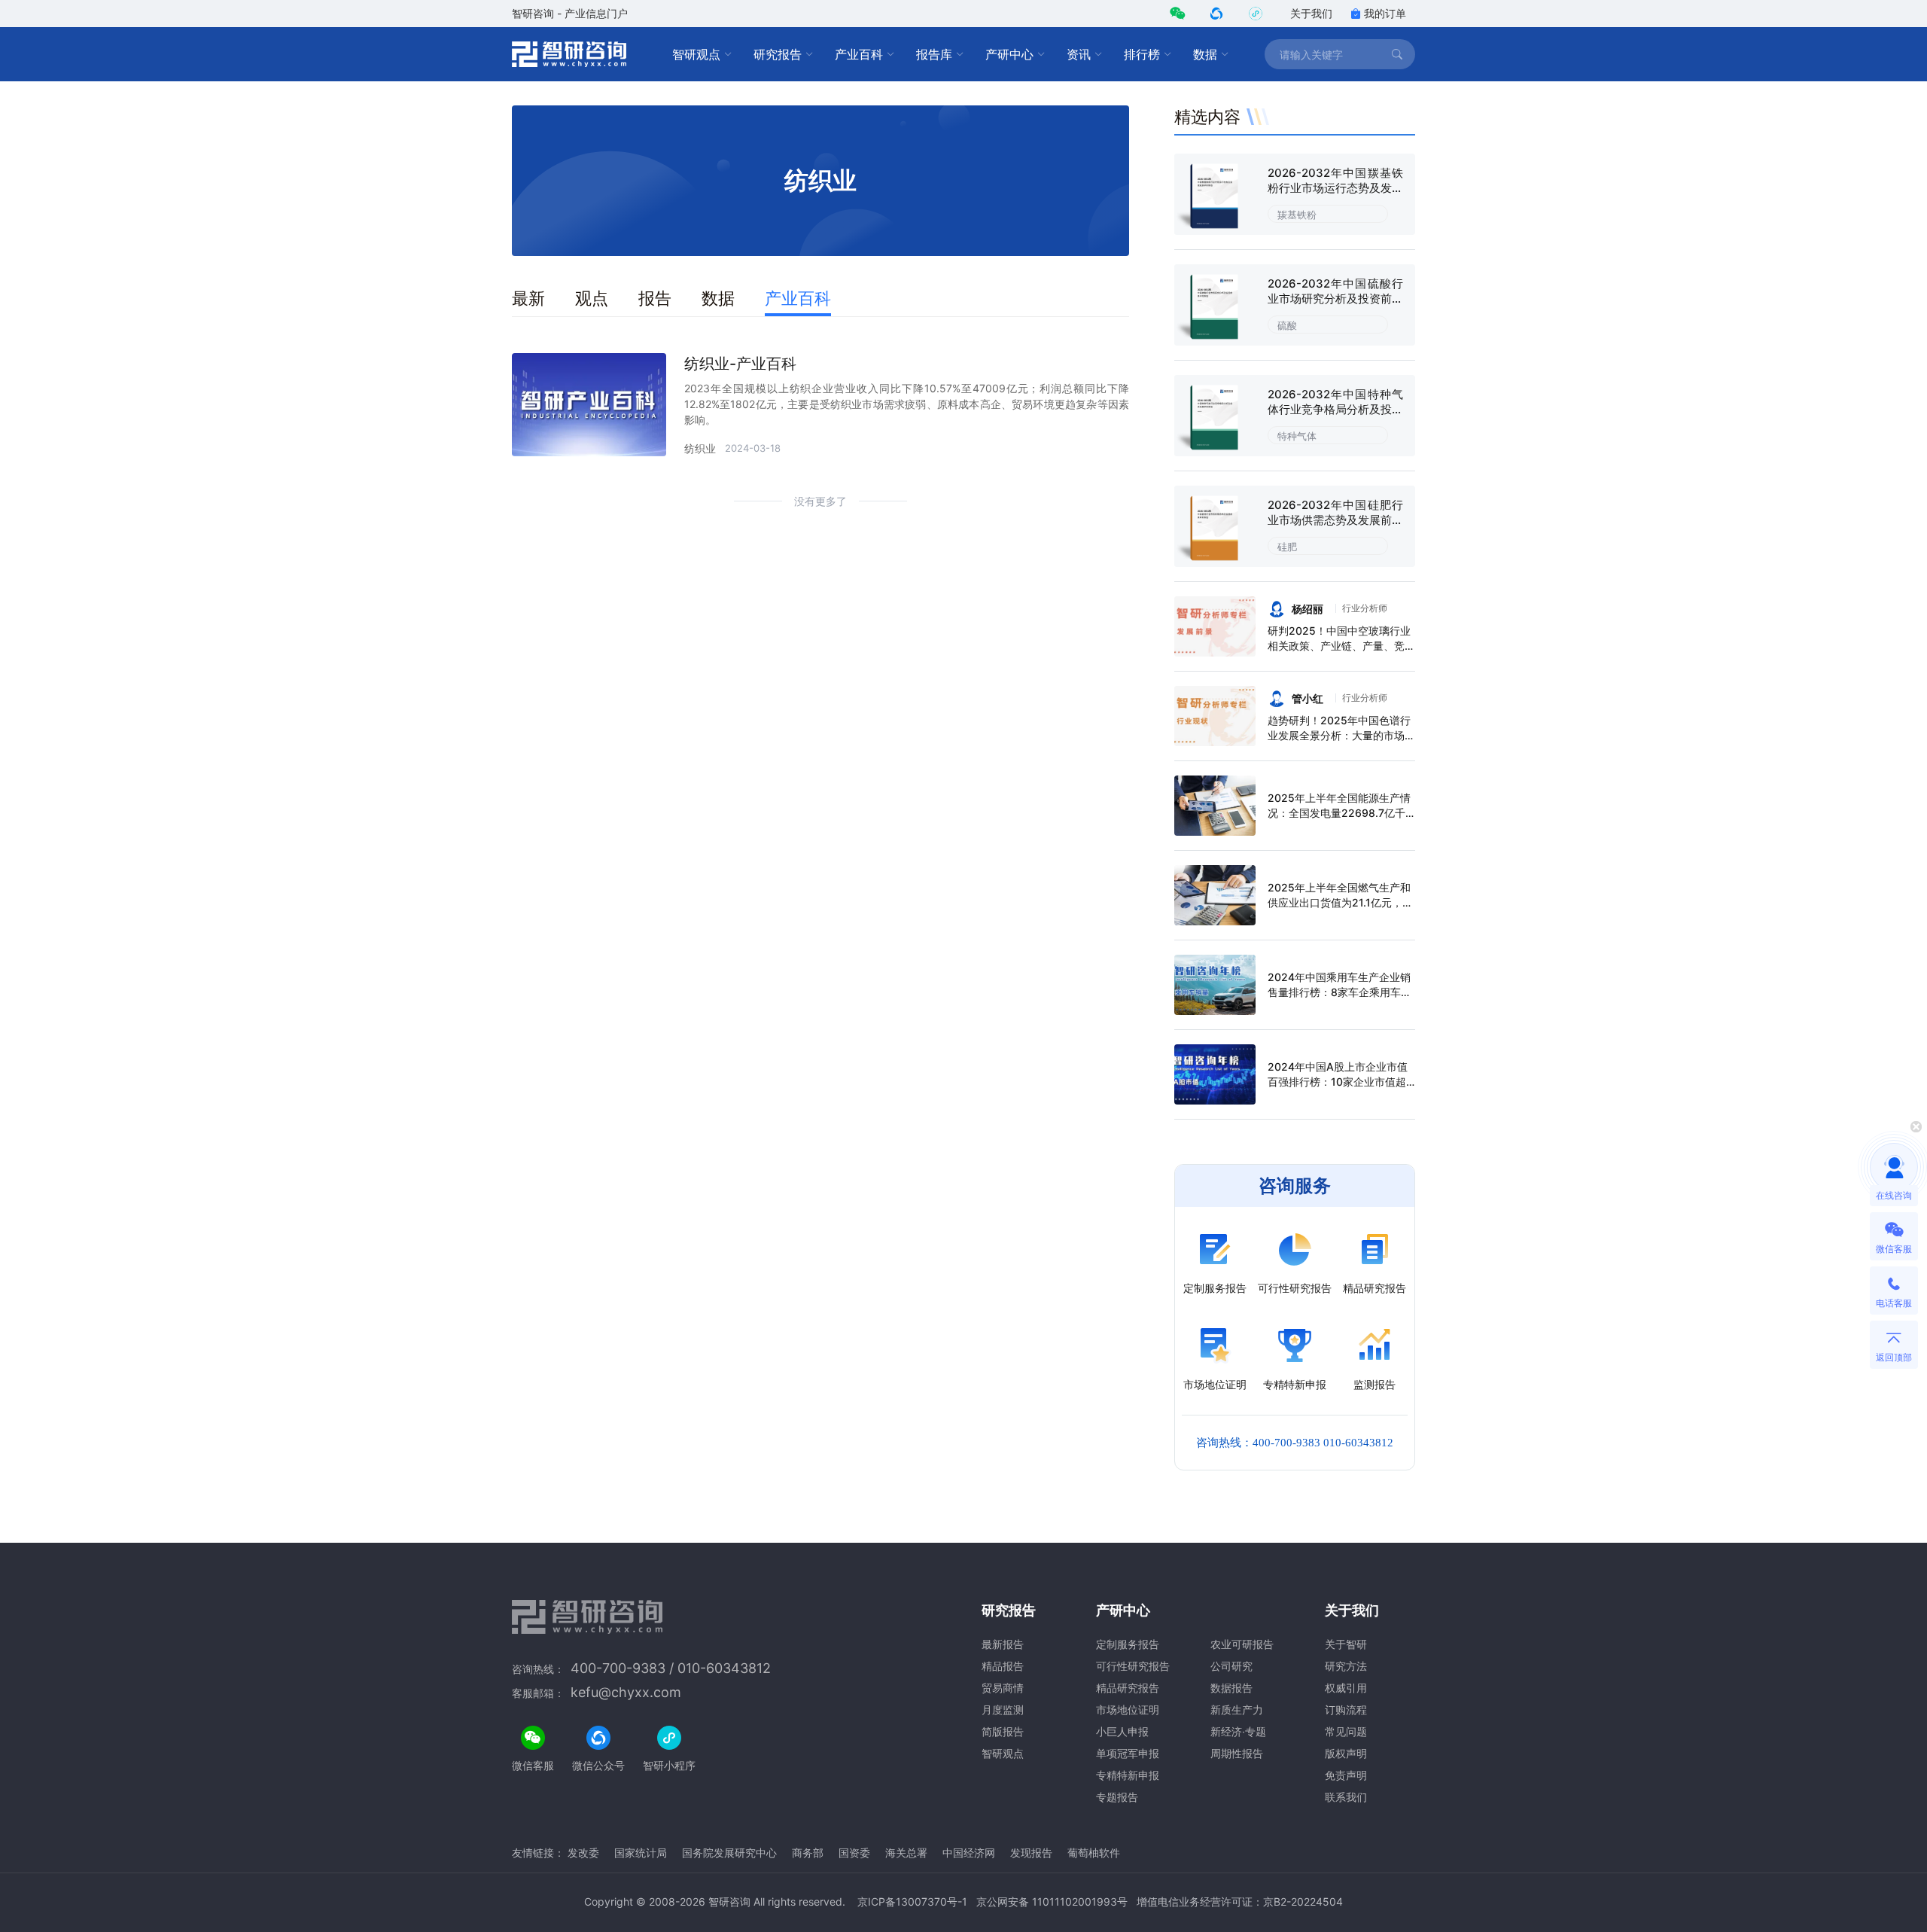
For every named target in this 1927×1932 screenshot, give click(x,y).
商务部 (808, 1853)
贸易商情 (1003, 1688)
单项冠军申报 (1128, 1753)
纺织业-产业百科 (740, 364)
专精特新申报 (1128, 1775)
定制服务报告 (1128, 1644)
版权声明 (1346, 1753)
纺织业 (700, 448)
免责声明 (1346, 1775)
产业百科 (859, 54)
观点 (592, 298)
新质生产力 (1237, 1710)
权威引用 (1346, 1688)
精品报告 (1003, 1666)
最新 (528, 298)
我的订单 (1385, 13)
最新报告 (1003, 1644)
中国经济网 (969, 1853)
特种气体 (1297, 436)
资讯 (1079, 54)
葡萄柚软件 (1094, 1853)
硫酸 (1287, 325)
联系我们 (1346, 1797)
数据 (1205, 54)
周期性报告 (1237, 1753)
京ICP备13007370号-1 (912, 1902)
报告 (655, 298)
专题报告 (1117, 1797)
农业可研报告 (1242, 1644)
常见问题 (1346, 1731)
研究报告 (778, 54)
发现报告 (1031, 1853)
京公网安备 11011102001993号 (1052, 1902)
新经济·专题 (1238, 1731)
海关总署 (906, 1853)
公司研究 (1231, 1666)
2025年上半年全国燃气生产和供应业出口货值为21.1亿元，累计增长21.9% (1340, 902)
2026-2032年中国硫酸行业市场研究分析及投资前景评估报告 (1335, 299)
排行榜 (1142, 54)
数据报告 (1231, 1688)
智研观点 (696, 54)
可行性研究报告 (1133, 1666)
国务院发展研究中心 (729, 1853)
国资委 (854, 1853)
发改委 (583, 1853)
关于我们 (1311, 13)
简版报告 (1003, 1731)
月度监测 (1003, 1710)
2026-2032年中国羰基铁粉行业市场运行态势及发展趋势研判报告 (1335, 188)
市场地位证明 (1128, 1710)
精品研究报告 (1128, 1688)
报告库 (934, 54)
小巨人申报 (1122, 1731)
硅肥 (1287, 547)
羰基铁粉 (1297, 215)
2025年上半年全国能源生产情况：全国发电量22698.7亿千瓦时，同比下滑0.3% (1339, 813)
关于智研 (1346, 1644)
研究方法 (1346, 1666)
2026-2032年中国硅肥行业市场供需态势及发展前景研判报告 (1335, 520)
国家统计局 (641, 1853)
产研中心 (1009, 54)
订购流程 (1346, 1710)
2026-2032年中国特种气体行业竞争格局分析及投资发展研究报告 (1335, 409)
